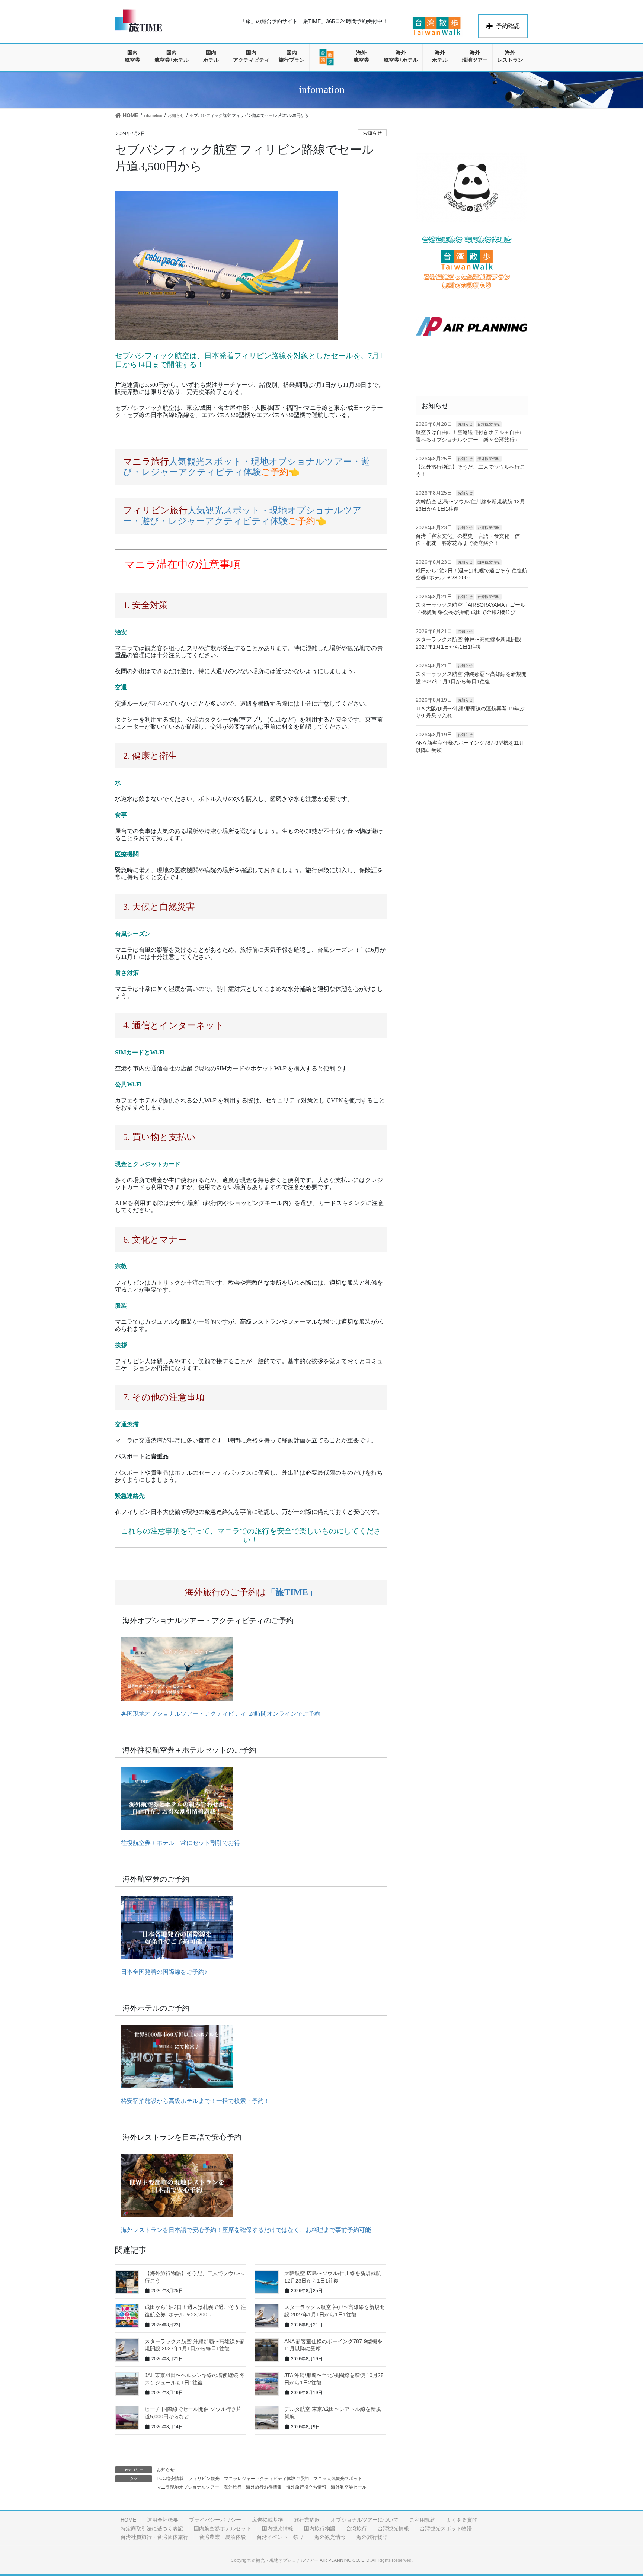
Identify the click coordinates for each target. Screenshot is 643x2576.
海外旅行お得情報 (264, 2487)
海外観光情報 (489, 459)
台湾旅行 (356, 2528)
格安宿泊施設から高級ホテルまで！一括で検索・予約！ (192, 2101)
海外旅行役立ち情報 (306, 2487)
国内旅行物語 (320, 2528)
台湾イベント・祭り (280, 2537)
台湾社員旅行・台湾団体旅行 (154, 2537)
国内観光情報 (489, 562)
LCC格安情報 (170, 2479)
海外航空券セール (349, 2487)
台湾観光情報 (489, 424)
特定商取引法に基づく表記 (152, 2528)
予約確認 (508, 26)
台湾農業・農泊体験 (223, 2537)
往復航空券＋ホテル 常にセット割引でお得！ (180, 1843)
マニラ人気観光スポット (338, 2479)
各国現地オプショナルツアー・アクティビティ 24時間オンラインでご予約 (218, 1714)
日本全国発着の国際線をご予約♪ (161, 1972)
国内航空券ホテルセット (223, 2528)
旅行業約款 (307, 2520)
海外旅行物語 (372, 2537)
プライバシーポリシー (215, 2520)
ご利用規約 (422, 2520)
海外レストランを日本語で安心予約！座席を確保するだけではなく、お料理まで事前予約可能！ (246, 2230)
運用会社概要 (163, 2520)
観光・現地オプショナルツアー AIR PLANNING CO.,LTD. (313, 2560)
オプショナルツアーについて (365, 2520)
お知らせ (372, 133)
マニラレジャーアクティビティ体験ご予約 (266, 2479)
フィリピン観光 (204, 2479)
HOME (128, 2520)
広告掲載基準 (268, 2520)
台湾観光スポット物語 (446, 2528)
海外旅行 (233, 2487)
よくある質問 (462, 2520)
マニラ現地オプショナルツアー (188, 2487)
